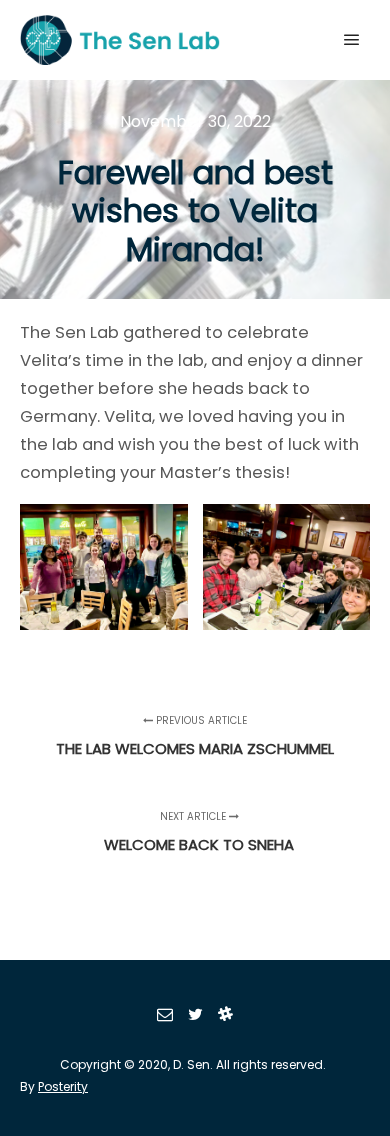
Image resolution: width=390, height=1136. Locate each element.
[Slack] (225, 1014)
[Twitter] (195, 1014)
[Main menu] (352, 40)
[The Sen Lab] (120, 40)
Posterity (63, 1086)
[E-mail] (165, 1014)
